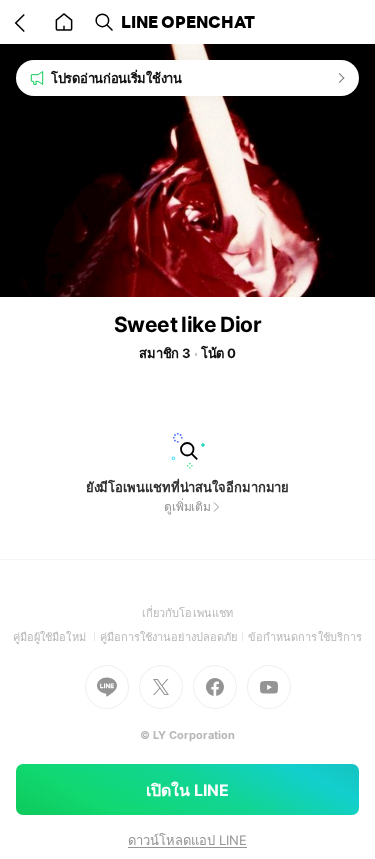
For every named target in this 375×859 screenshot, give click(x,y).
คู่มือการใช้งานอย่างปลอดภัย (174, 637)
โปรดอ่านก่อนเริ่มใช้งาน (116, 78)
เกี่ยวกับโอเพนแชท (187, 613)
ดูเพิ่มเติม (187, 506)
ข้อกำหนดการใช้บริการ (305, 637)
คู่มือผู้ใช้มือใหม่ (56, 637)
